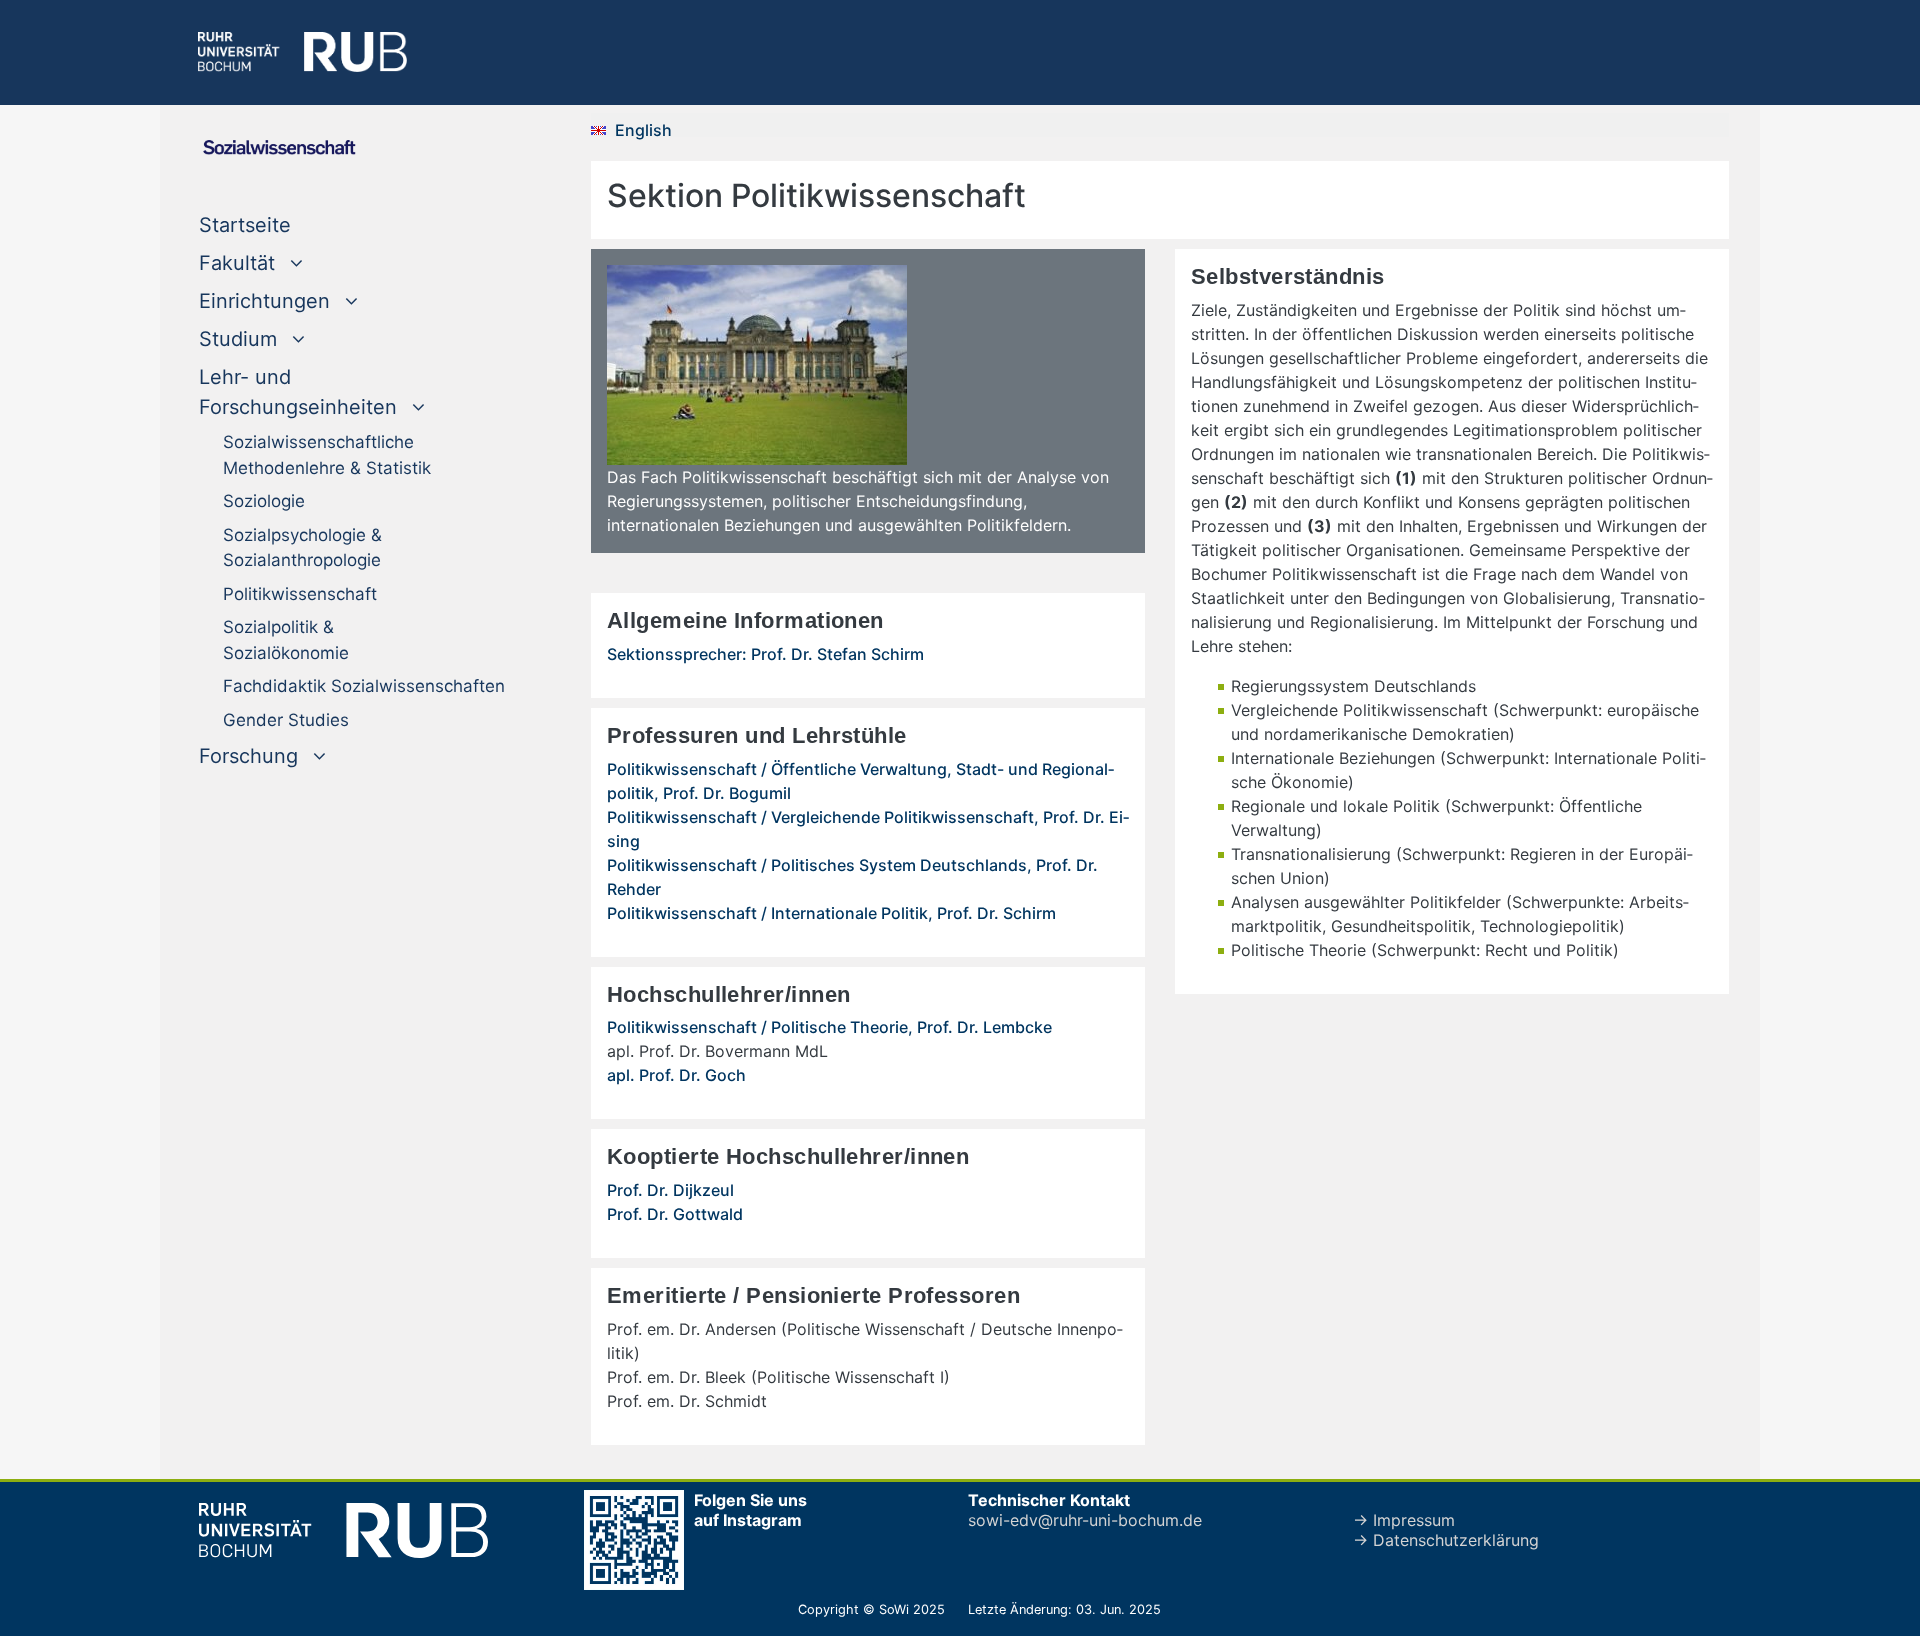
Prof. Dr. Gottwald (675, 1214)
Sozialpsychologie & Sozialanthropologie (302, 548)
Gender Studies (286, 720)
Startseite (285, 224)
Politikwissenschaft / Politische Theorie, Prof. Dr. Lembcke (829, 1027)
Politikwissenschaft (300, 594)
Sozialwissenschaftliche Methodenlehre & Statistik (327, 455)
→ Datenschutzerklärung (1446, 1540)
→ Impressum (1404, 1520)
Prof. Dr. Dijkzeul (670, 1190)
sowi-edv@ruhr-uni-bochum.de (1085, 1520)
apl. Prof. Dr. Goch (676, 1075)
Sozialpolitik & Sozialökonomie (286, 640)
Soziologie (264, 501)
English (643, 130)
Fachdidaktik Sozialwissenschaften (364, 686)
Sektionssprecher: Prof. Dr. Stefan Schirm (765, 654)
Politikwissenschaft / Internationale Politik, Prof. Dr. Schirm (831, 913)
